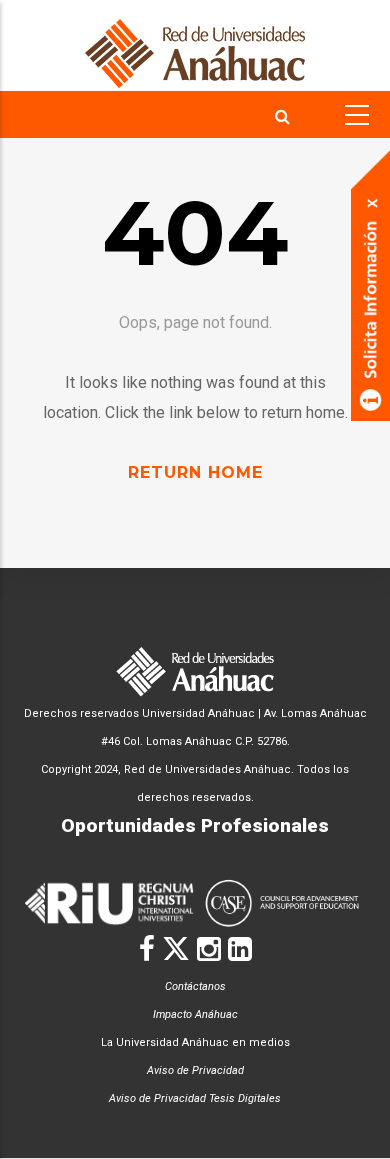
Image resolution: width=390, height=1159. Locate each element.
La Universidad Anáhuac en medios (195, 1042)
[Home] (195, 45)
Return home (195, 472)
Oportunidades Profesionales (195, 825)
